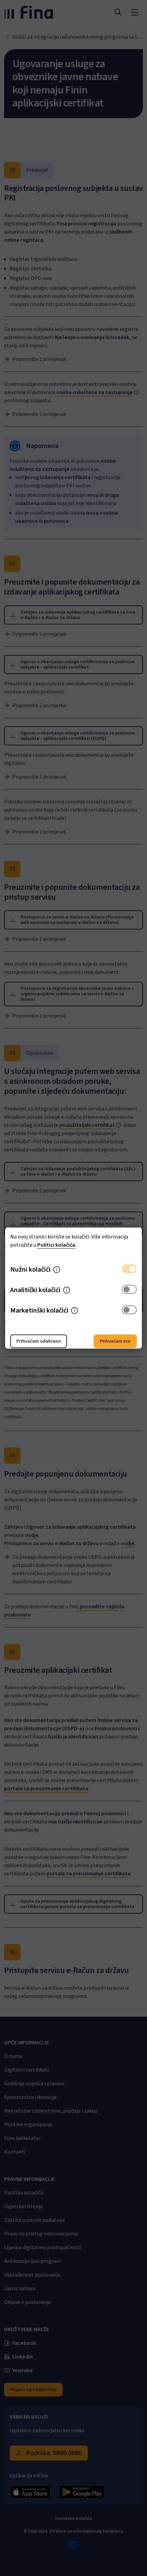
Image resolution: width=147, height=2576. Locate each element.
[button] (57, 1270)
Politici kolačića (56, 1245)
